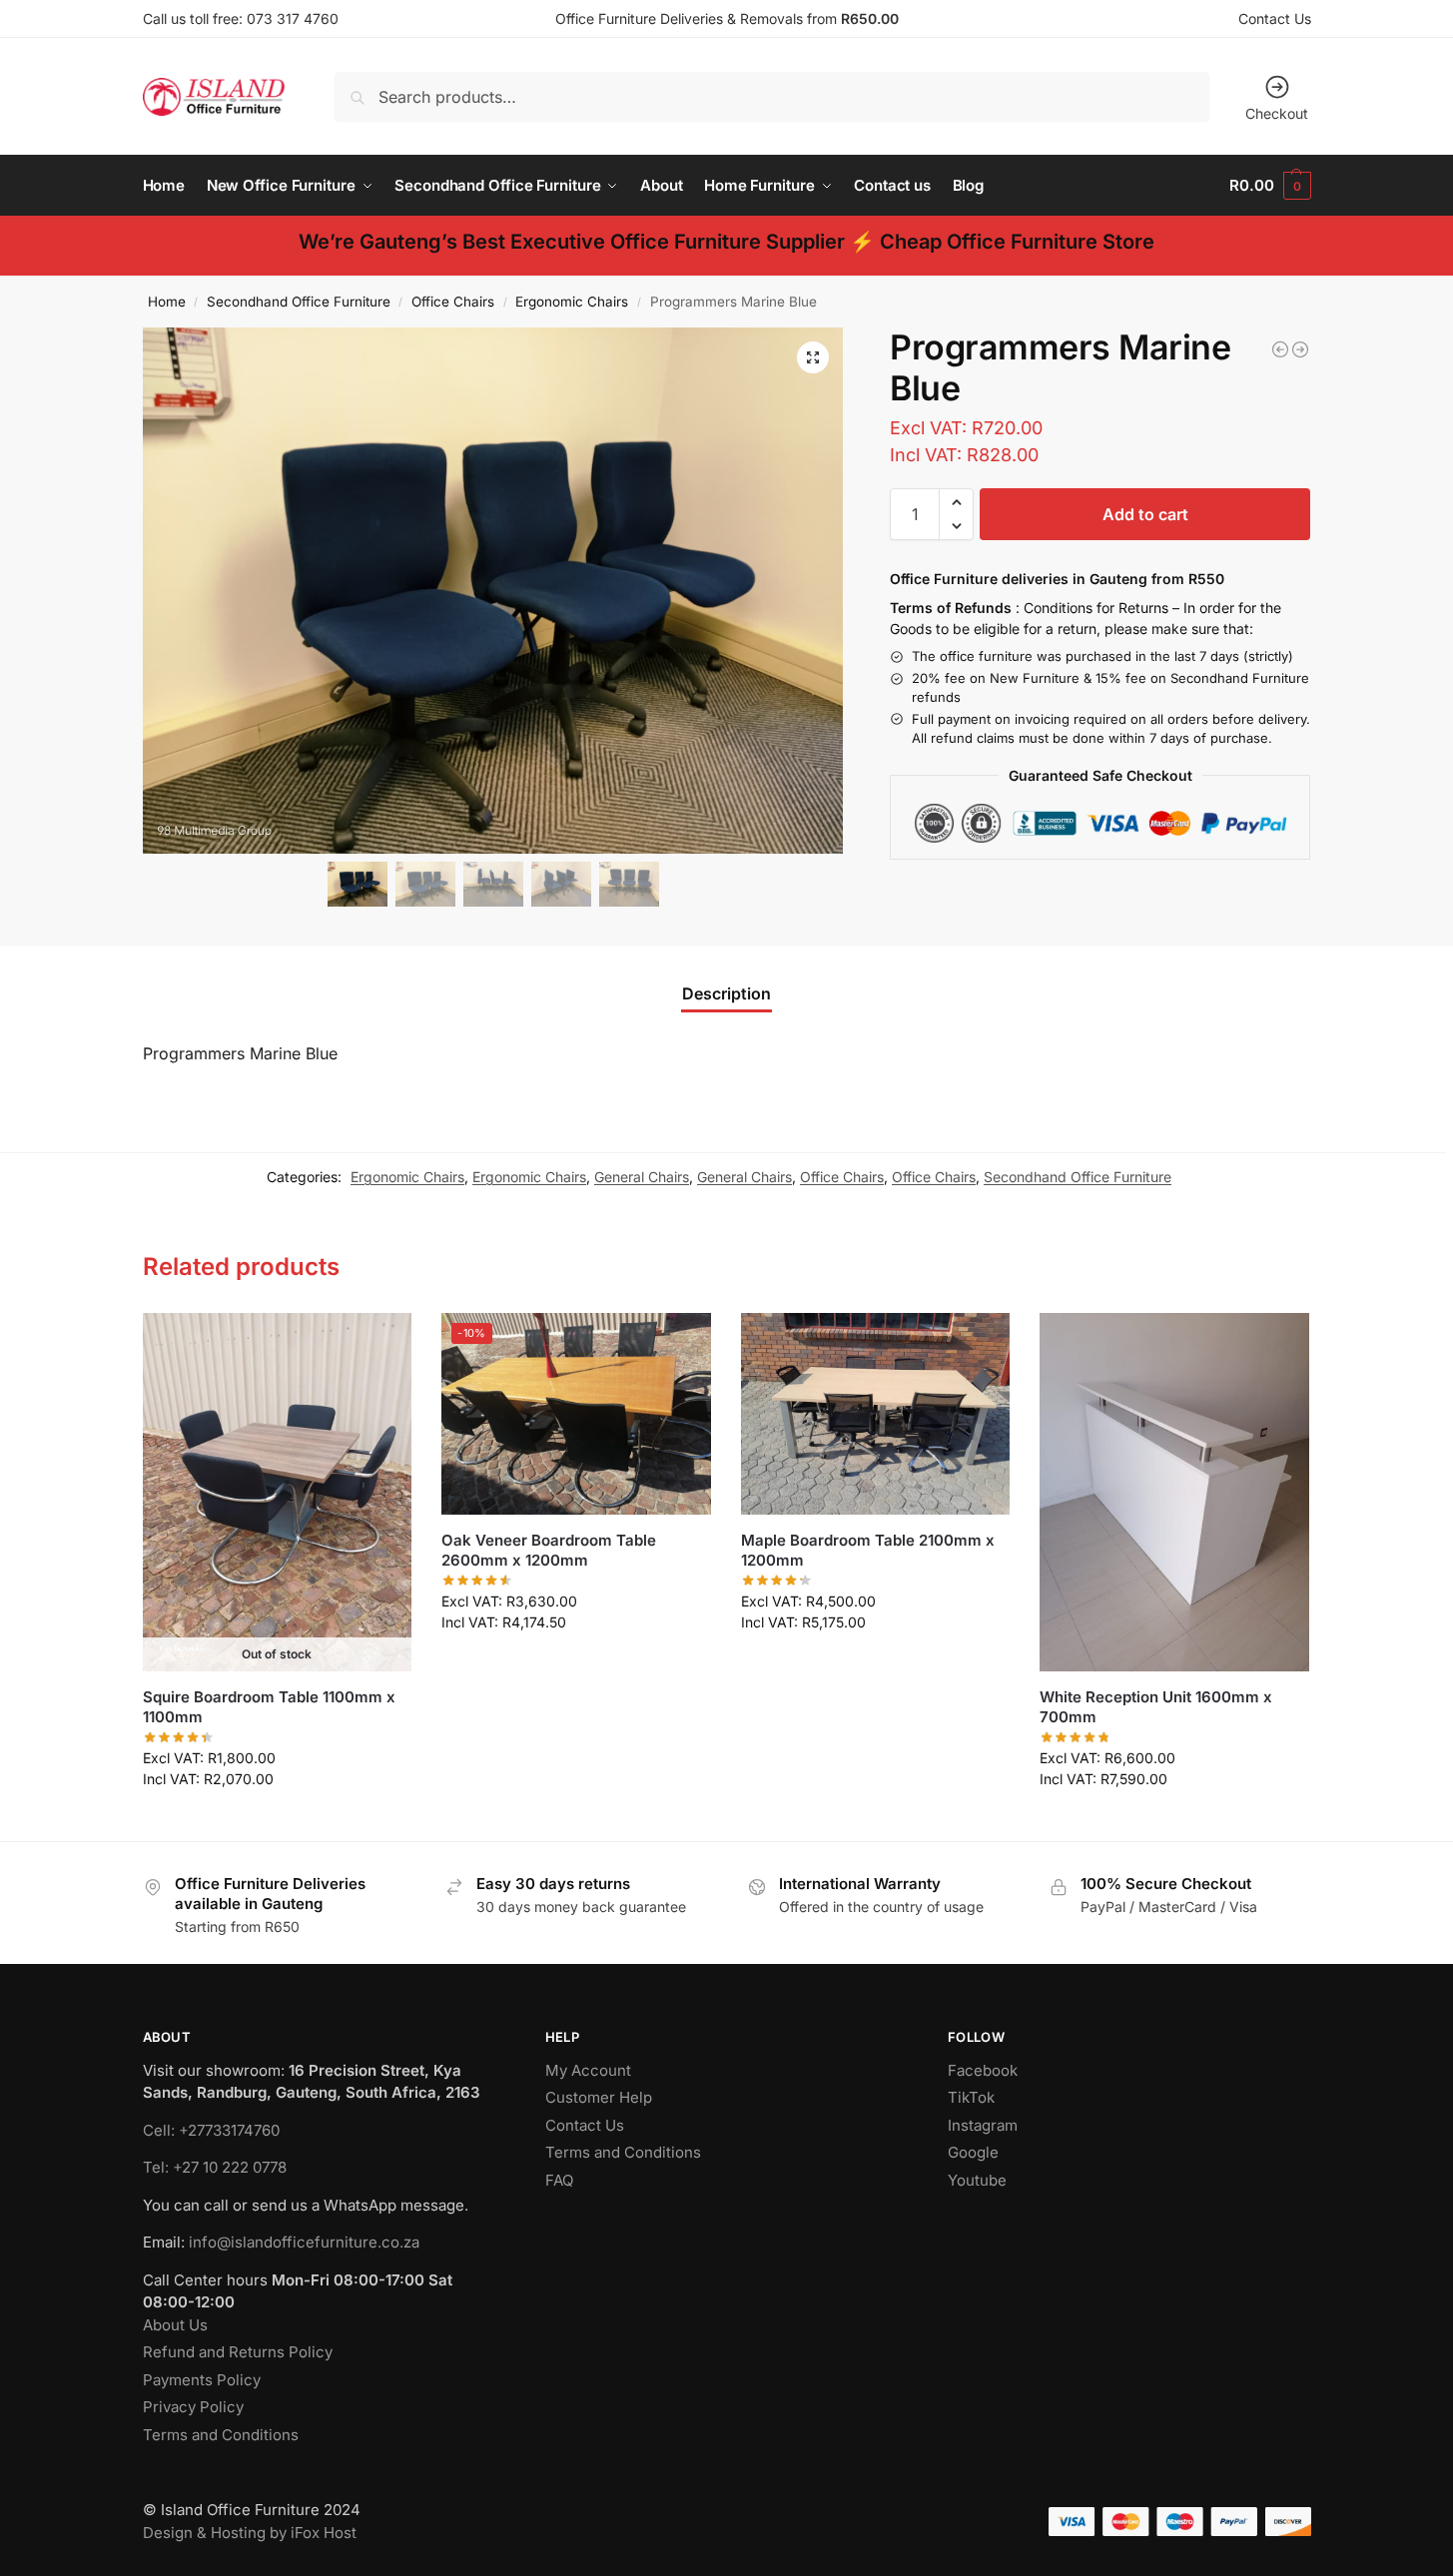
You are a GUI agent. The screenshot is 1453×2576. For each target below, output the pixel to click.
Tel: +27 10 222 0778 (215, 2167)
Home (167, 302)
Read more (277, 1821)
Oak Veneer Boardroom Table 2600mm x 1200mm (549, 1550)
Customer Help (599, 2097)
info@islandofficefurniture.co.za (304, 2242)
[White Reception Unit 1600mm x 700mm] (1174, 1493)
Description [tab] (726, 993)
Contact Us (1275, 18)
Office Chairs (453, 302)
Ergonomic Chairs (572, 302)
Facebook (983, 2070)
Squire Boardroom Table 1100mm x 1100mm (269, 1707)
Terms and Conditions (221, 2435)
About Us (175, 2325)
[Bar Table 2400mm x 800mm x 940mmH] (1280, 349)
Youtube (977, 2180)
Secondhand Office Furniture (299, 302)
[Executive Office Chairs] (1300, 349)
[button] (1270, 186)
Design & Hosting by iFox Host (250, 2533)
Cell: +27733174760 (211, 2130)
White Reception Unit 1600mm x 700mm (1156, 1707)
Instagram (983, 2125)
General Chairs (642, 1177)
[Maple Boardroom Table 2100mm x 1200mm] (876, 1414)
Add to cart (1145, 514)
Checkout (1277, 113)
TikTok (971, 2097)
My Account (588, 2070)
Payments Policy (202, 2380)
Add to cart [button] (576, 1664)
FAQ (559, 2180)
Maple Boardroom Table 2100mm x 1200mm (868, 1550)
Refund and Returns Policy (238, 2352)
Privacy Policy (193, 2407)
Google (973, 2152)
